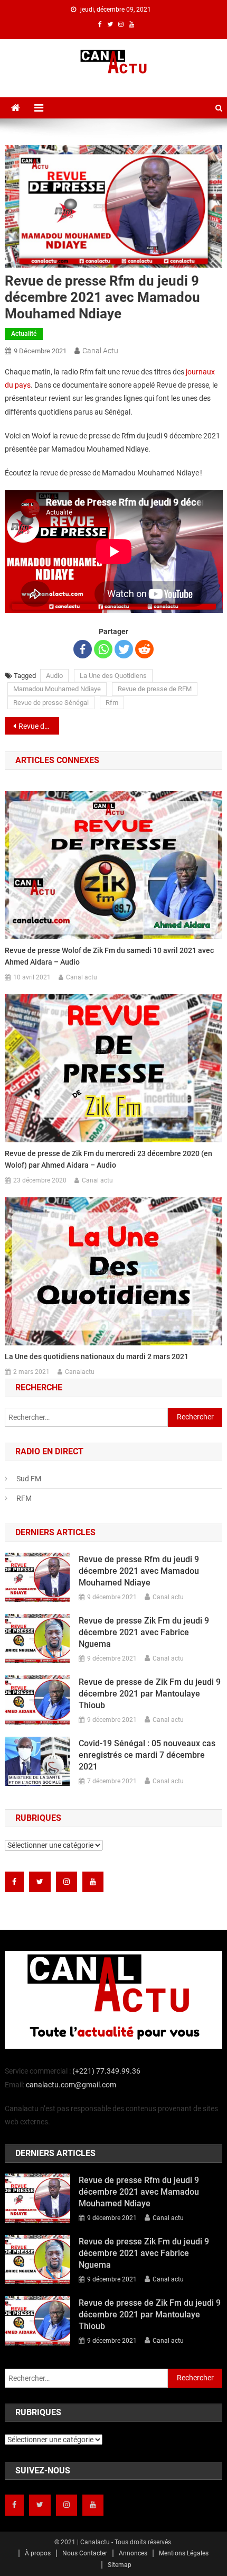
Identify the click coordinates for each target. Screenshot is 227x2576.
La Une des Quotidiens (113, 676)
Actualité (24, 334)
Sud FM (29, 1479)
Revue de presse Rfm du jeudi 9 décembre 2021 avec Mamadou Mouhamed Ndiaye (139, 1571)
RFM (24, 1498)
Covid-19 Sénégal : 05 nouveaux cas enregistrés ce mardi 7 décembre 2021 (147, 1755)
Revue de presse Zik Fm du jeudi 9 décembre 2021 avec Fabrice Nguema (39, 726)
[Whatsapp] (103, 649)
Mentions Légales (184, 2553)
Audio (54, 676)
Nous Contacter (85, 2553)
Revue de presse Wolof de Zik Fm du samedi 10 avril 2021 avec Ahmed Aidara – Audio (109, 956)
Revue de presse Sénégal (51, 703)
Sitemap (120, 2565)
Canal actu (100, 351)
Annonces (133, 2553)
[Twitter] (124, 649)
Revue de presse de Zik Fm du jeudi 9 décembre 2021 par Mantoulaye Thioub (150, 1694)
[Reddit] (144, 649)
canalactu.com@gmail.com (71, 2085)
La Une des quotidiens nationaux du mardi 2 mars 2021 (97, 1356)
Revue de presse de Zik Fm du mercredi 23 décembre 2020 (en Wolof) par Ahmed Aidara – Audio (108, 1159)
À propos (38, 2553)
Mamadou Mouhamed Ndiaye (57, 689)
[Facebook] (83, 649)
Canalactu (80, 1372)
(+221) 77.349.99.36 (106, 2071)
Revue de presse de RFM (155, 689)
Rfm (112, 703)
